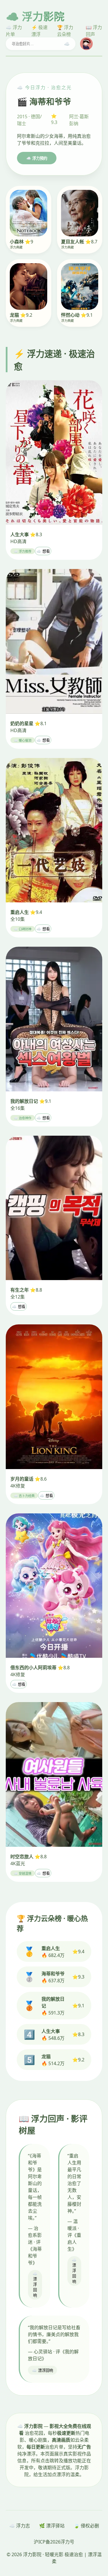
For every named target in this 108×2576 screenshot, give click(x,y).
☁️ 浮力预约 (37, 158)
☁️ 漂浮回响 (35, 2285)
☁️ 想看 (43, 551)
